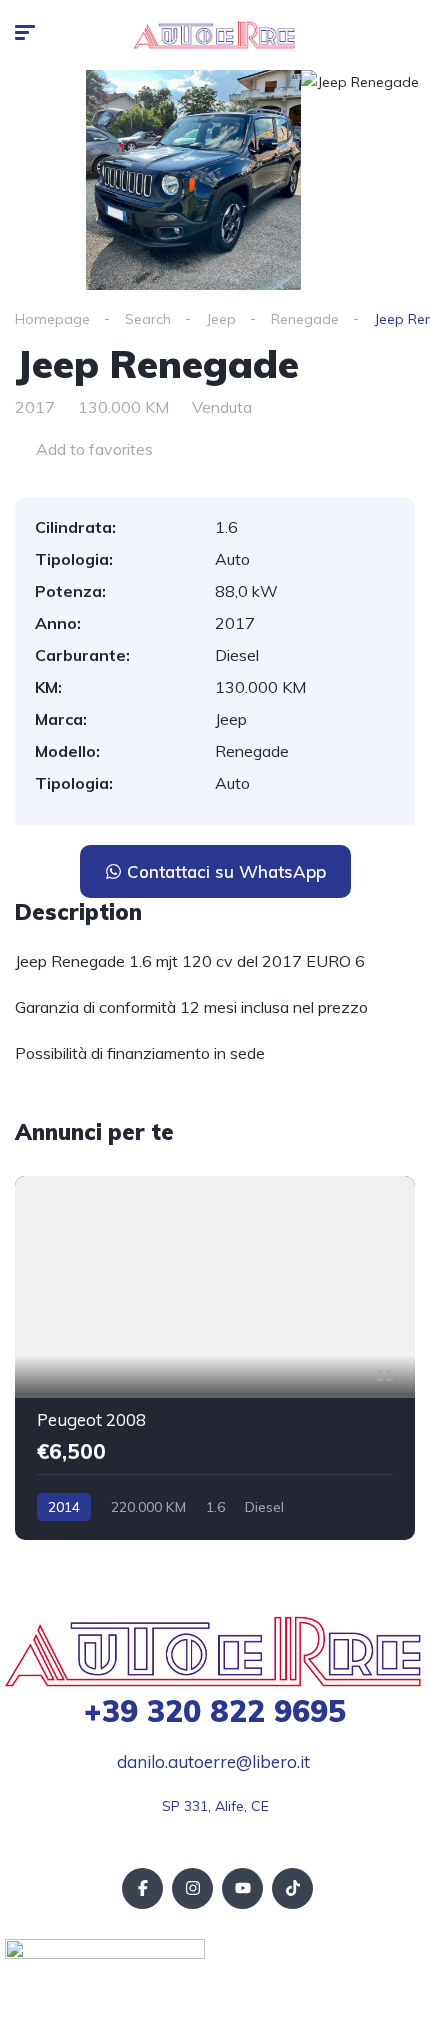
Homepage (52, 319)
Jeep (221, 319)
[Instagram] (192, 1888)
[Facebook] (142, 1888)
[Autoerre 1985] (215, 35)
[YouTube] (242, 1888)
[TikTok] (292, 1888)
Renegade (305, 319)
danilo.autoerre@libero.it (213, 1761)
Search (148, 319)
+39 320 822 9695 (215, 1711)
